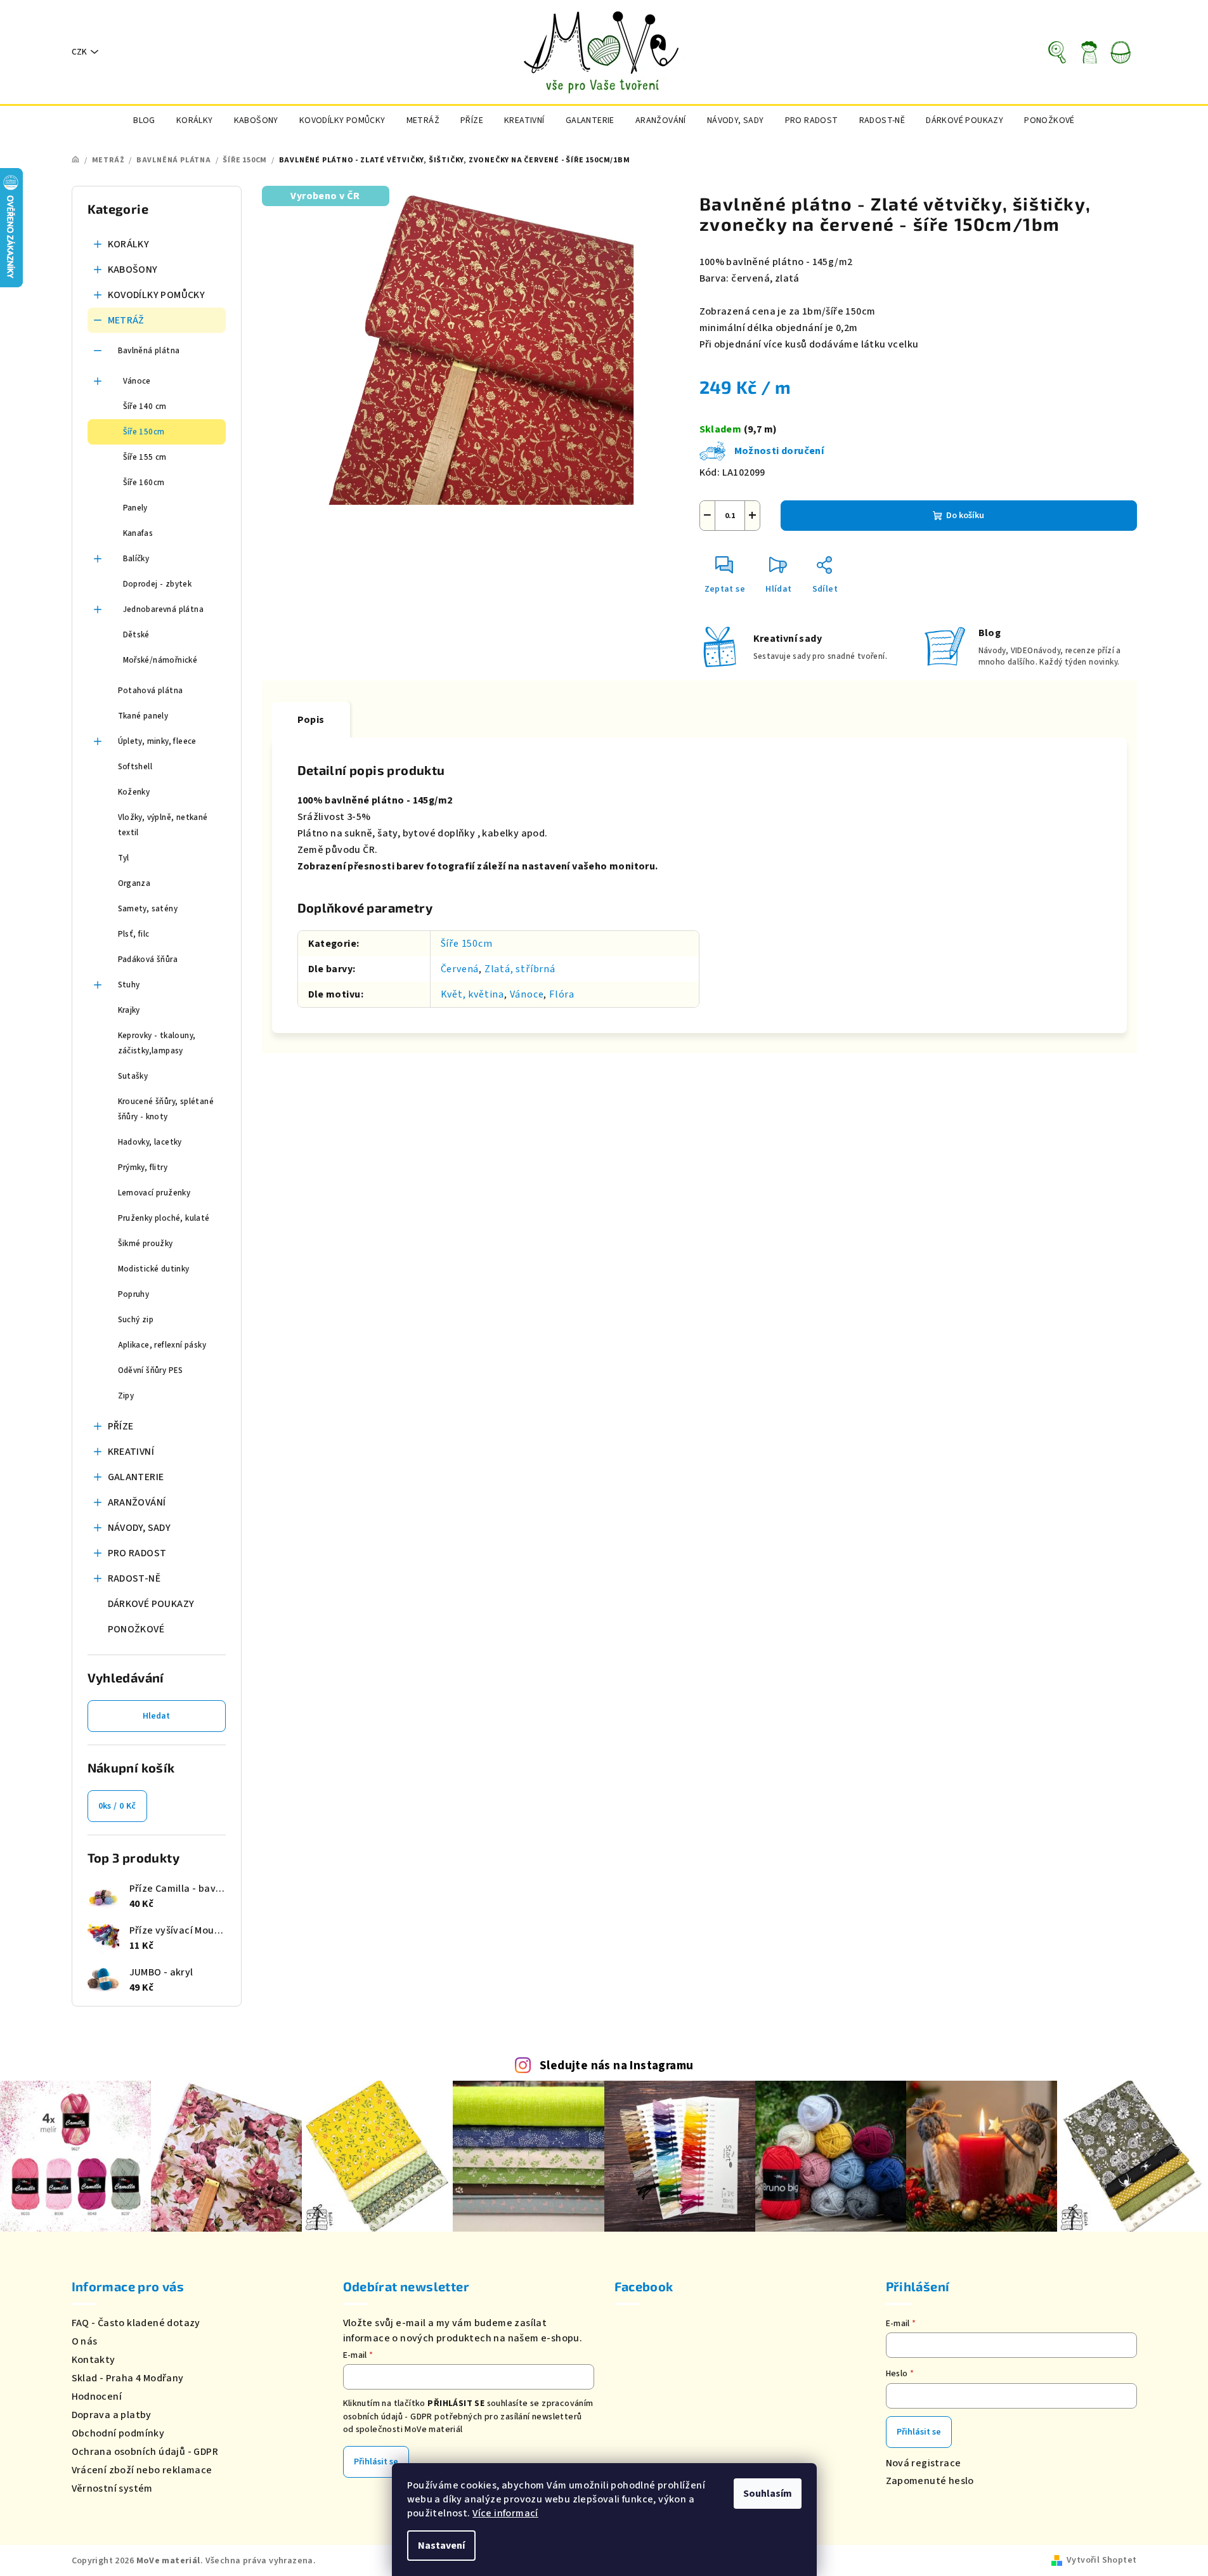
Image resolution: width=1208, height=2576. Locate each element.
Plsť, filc (134, 934)
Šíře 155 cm (145, 457)
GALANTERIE (136, 1477)
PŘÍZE (121, 1426)
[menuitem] (144, 120)
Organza (134, 883)
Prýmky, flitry (143, 1168)
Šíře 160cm (144, 483)
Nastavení (441, 2546)
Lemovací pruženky (154, 1193)
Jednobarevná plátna (164, 609)
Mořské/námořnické (160, 660)
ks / (117, 1806)
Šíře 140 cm (145, 407)
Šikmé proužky (146, 1244)
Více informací (505, 2513)
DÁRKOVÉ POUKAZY (151, 1604)
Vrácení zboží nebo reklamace (142, 2470)
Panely (135, 508)
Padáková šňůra (148, 959)
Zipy (126, 1396)
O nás (85, 2341)
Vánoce (137, 381)
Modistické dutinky (154, 1269)
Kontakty (94, 2360)
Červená (460, 969)
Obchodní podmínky (118, 2433)
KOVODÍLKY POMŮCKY (157, 295)
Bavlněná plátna (149, 351)
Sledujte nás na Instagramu (616, 2065)
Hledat (156, 1716)
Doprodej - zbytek (158, 584)
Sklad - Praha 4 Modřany (128, 2378)
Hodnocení (97, 2397)
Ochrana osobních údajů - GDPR (145, 2452)
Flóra (562, 994)
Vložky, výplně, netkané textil (163, 825)
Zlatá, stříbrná (520, 969)
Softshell (135, 767)
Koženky (134, 792)
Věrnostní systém (112, 2488)
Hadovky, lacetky (150, 1142)
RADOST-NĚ (134, 1578)
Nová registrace (924, 2463)
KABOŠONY (133, 270)
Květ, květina (472, 994)
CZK (79, 52)
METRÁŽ (126, 320)
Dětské (136, 635)
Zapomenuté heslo (930, 2481)
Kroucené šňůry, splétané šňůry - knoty (166, 1109)
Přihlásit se (376, 2462)
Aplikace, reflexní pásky (162, 1345)
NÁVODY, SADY (140, 1528)
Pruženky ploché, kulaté (164, 1218)
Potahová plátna (151, 691)
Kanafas (138, 533)
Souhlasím (768, 2494)
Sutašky (133, 1076)
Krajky (129, 1010)
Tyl (124, 858)
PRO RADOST (137, 1553)
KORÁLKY (129, 244)
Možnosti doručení (779, 451)
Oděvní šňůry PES (151, 1370)
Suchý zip (136, 1320)
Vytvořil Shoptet (1101, 2560)
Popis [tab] (311, 720)
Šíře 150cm (144, 432)
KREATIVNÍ (131, 1452)
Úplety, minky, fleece (157, 741)
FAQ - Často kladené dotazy (136, 2323)
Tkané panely (143, 716)
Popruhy (134, 1294)
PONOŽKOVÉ (136, 1629)
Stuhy (129, 985)
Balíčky (136, 559)
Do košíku (965, 516)
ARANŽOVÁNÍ (137, 1502)
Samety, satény (148, 909)
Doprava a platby (112, 2415)
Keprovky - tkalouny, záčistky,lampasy (157, 1043)
